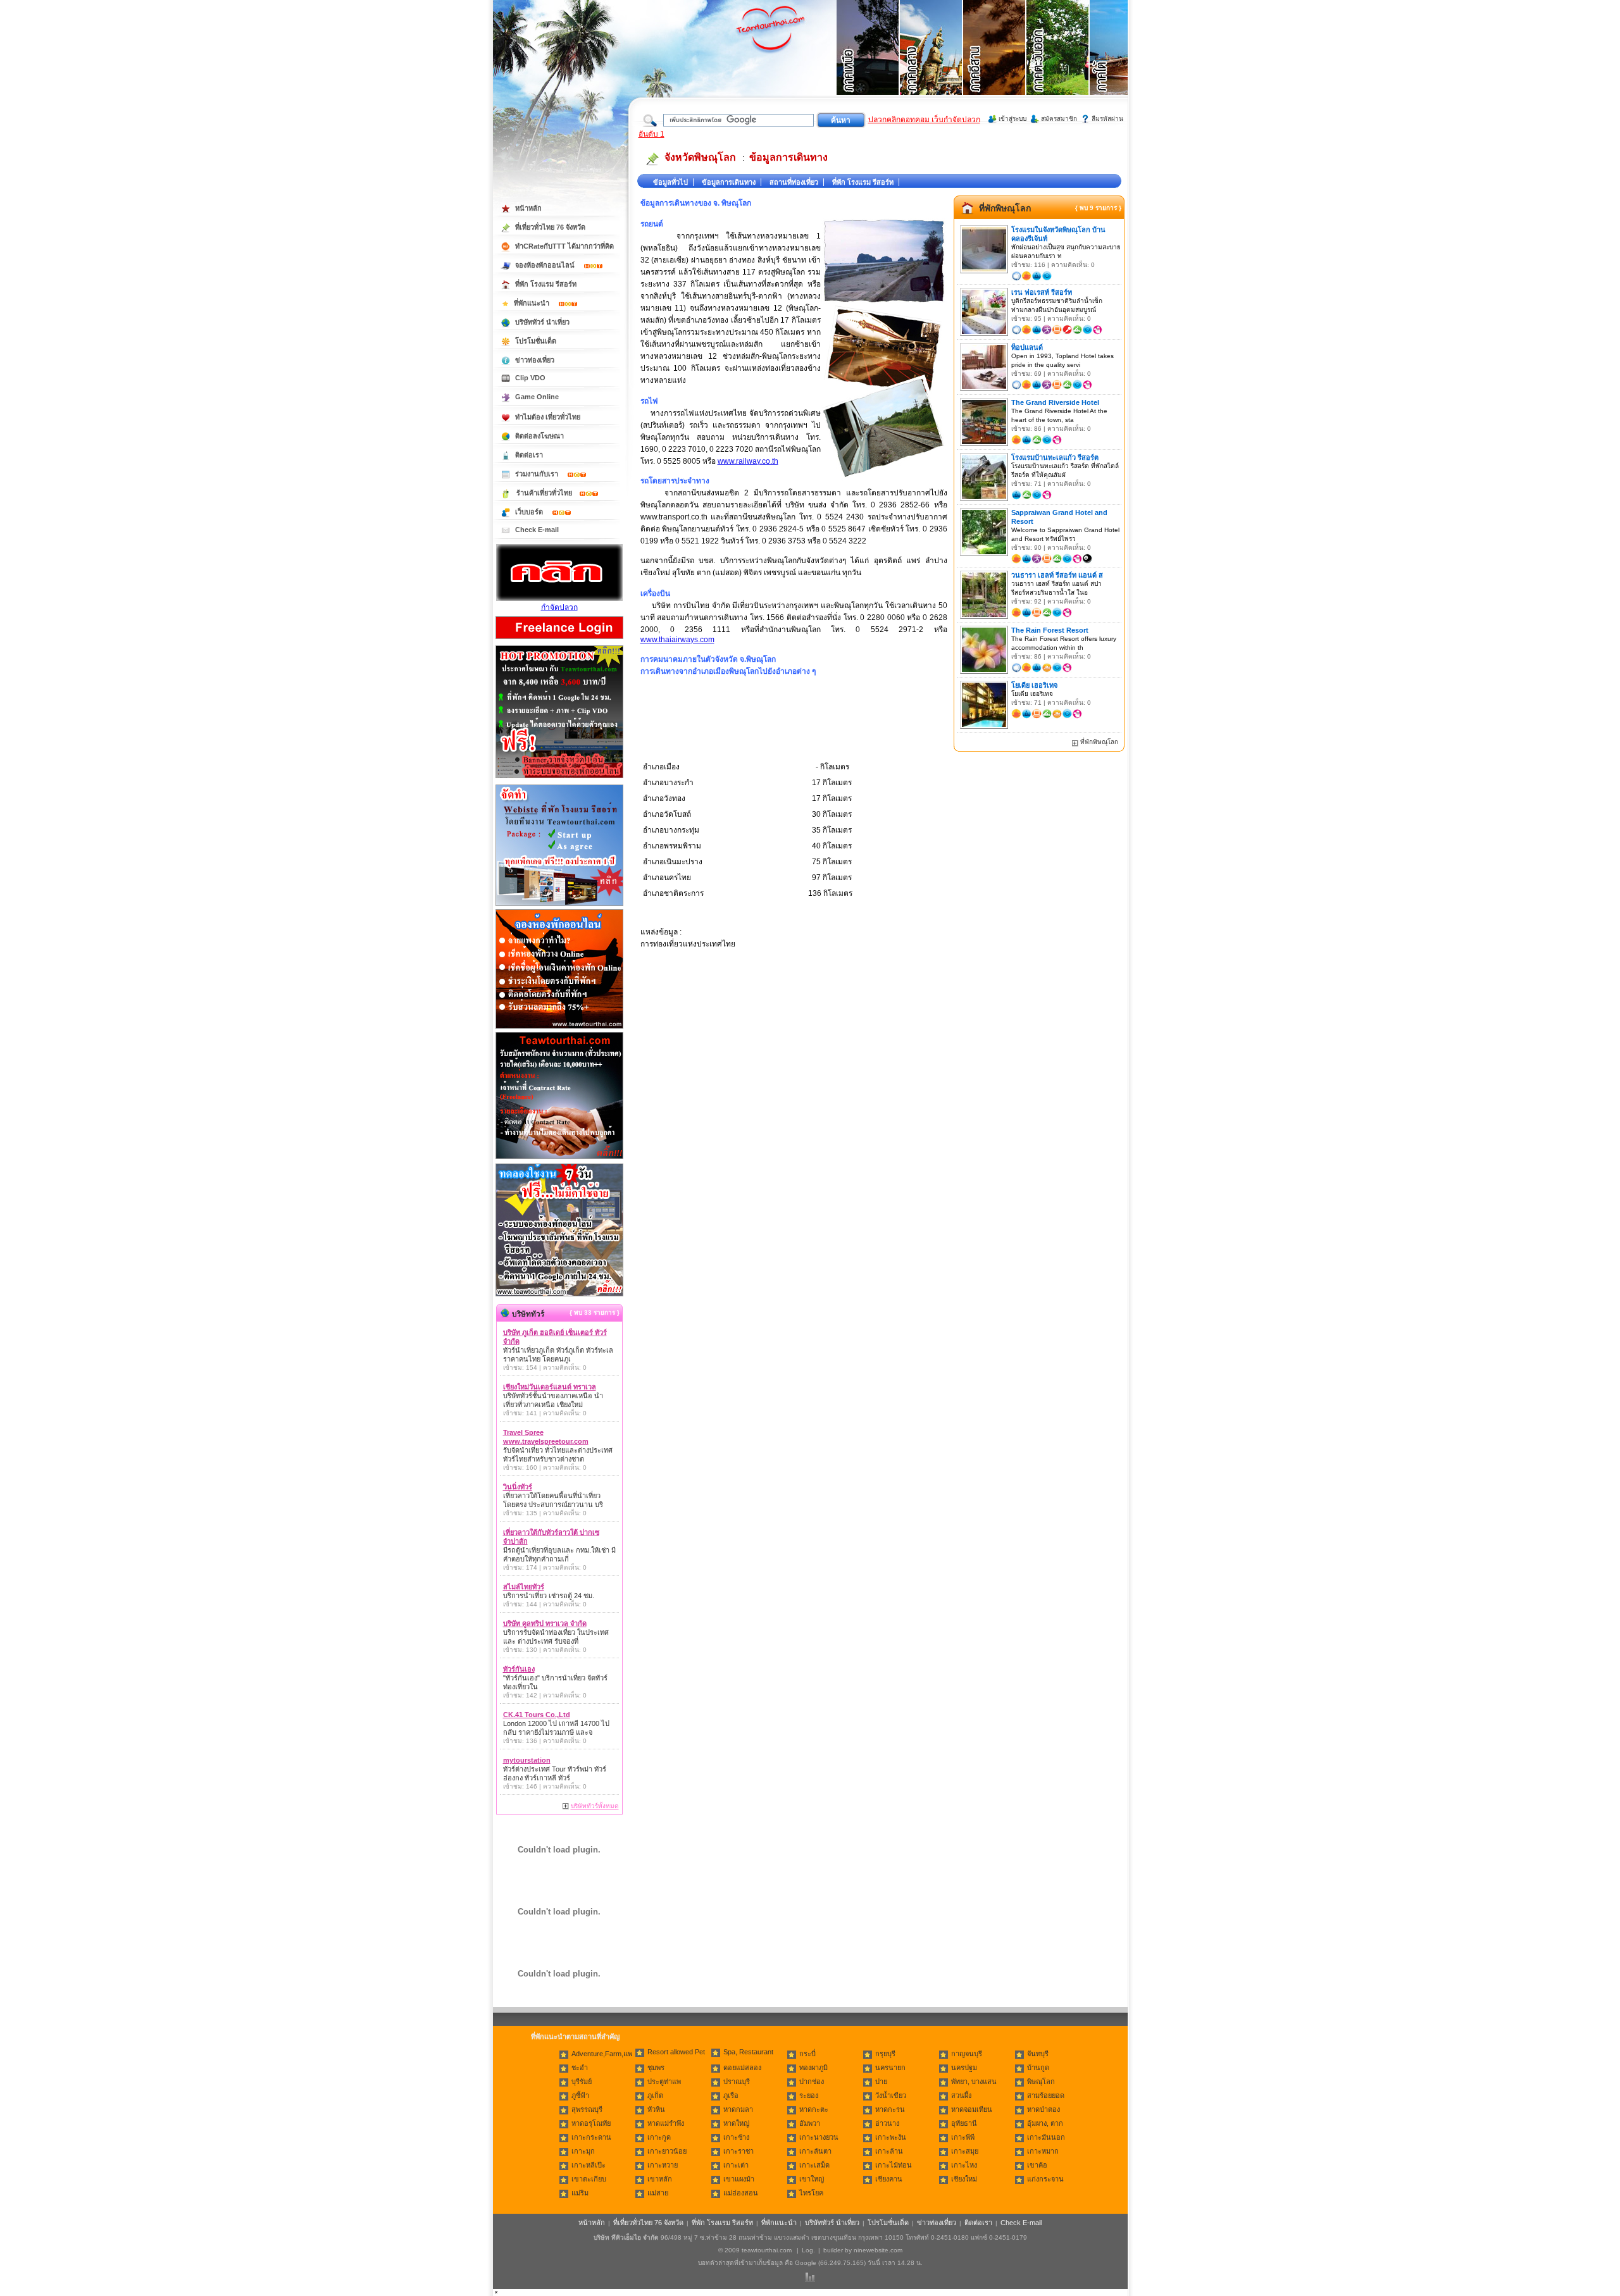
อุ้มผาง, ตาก (1045, 2123)
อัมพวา (810, 2123)
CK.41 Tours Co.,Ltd (537, 1715)
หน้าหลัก (528, 208)
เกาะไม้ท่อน (894, 2165)
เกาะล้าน (889, 2151)
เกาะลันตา (815, 2151)
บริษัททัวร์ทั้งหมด (595, 1806)
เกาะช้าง (736, 2137)
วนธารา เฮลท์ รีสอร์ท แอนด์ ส (1057, 575)
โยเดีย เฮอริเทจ (1034, 685)
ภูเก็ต (655, 2095)
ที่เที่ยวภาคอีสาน (995, 63)
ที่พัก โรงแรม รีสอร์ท (863, 182)
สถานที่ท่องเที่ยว (794, 182)
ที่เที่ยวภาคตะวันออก (1058, 63)
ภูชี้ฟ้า (580, 2095)
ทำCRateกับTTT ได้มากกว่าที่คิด (564, 246)
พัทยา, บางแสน (974, 2082)
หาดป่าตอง (1044, 2109)
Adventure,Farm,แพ (602, 2054)
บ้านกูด (1038, 2068)
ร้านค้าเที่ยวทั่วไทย (544, 493)
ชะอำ (580, 2068)
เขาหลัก (660, 2179)
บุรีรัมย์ (582, 2082)
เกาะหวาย (663, 2165)
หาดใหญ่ (736, 2123)
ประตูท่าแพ (664, 2082)
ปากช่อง (812, 2082)
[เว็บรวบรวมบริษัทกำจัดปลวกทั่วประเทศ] (559, 599)
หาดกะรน (890, 2109)
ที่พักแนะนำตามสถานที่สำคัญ (575, 2037)
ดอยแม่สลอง (742, 2068)
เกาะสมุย (965, 2151)
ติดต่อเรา (529, 455)
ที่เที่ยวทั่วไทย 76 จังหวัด (550, 227)
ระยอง (809, 2095)
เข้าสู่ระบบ (1012, 119)
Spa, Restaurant (748, 2052)
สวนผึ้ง (961, 2095)
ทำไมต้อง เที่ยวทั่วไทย (548, 417)
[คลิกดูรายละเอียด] (559, 779)
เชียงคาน (889, 2179)
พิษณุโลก (1041, 2082)
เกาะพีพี (963, 2137)
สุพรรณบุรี (587, 2109)
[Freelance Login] (559, 640)
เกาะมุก (583, 2151)
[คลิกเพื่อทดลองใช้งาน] (559, 1295)
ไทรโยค (811, 2193)
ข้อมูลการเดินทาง (788, 157)
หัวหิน (656, 2109)
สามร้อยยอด (1046, 2095)
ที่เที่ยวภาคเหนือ (868, 63)
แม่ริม (580, 2193)
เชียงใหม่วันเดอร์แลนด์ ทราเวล (550, 1387)
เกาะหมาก (1043, 2151)
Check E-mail (537, 530)
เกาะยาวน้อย (667, 2151)
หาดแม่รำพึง (666, 2123)
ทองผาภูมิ (813, 2068)
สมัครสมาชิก (1059, 119)
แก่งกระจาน (1045, 2179)
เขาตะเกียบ (589, 2179)
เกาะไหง (964, 2165)
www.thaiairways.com (677, 640)
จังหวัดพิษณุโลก (700, 157)
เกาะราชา (738, 2151)
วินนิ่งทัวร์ (518, 1487)
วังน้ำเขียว (891, 2095)
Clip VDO (530, 378)
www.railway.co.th (748, 461)
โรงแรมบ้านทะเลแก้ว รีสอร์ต (1055, 457)
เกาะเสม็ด (814, 2165)
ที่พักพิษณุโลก (1005, 208)
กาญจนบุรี (967, 2054)
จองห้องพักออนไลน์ (546, 265)
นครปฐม (964, 2068)
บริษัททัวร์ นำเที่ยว (542, 322)
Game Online (537, 397)
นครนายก (890, 2068)
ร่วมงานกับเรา (538, 474)
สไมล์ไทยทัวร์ (524, 1587)
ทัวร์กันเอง (519, 1669)
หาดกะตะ (814, 2109)
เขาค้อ (1037, 2165)
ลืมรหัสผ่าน (1107, 119)
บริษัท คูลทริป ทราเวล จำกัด (545, 1623)
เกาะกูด (659, 2137)
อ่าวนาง (887, 2123)
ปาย (881, 2082)
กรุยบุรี (885, 2054)
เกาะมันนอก (1046, 2137)
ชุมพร (656, 2068)
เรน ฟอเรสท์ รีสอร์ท (1042, 292)
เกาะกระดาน (591, 2137)
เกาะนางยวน (819, 2137)
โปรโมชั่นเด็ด (536, 341)
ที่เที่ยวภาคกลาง (931, 63)
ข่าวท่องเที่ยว (535, 360)
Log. (808, 2250)
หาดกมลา (738, 2109)
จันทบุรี (1038, 2054)
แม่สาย (658, 2193)
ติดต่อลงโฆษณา (539, 436)
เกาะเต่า (736, 2165)
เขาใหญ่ (812, 2179)
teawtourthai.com (767, 2250)
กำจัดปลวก (559, 607)
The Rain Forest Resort (1050, 630)
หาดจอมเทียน (972, 2109)
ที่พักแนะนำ (533, 303)
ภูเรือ (731, 2095)
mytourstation (527, 1760)
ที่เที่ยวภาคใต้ (1121, 63)
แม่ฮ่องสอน (741, 2193)
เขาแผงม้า (739, 2179)
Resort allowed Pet (676, 2052)
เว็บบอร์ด (530, 512)
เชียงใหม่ (964, 2179)
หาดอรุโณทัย (591, 2123)
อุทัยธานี (964, 2123)
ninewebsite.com (878, 2250)
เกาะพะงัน (891, 2137)
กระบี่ (807, 2054)
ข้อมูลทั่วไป (670, 182)
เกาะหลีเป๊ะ (589, 2165)
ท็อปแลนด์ (1027, 347)
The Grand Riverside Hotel (1055, 402)
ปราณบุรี (737, 2082)
